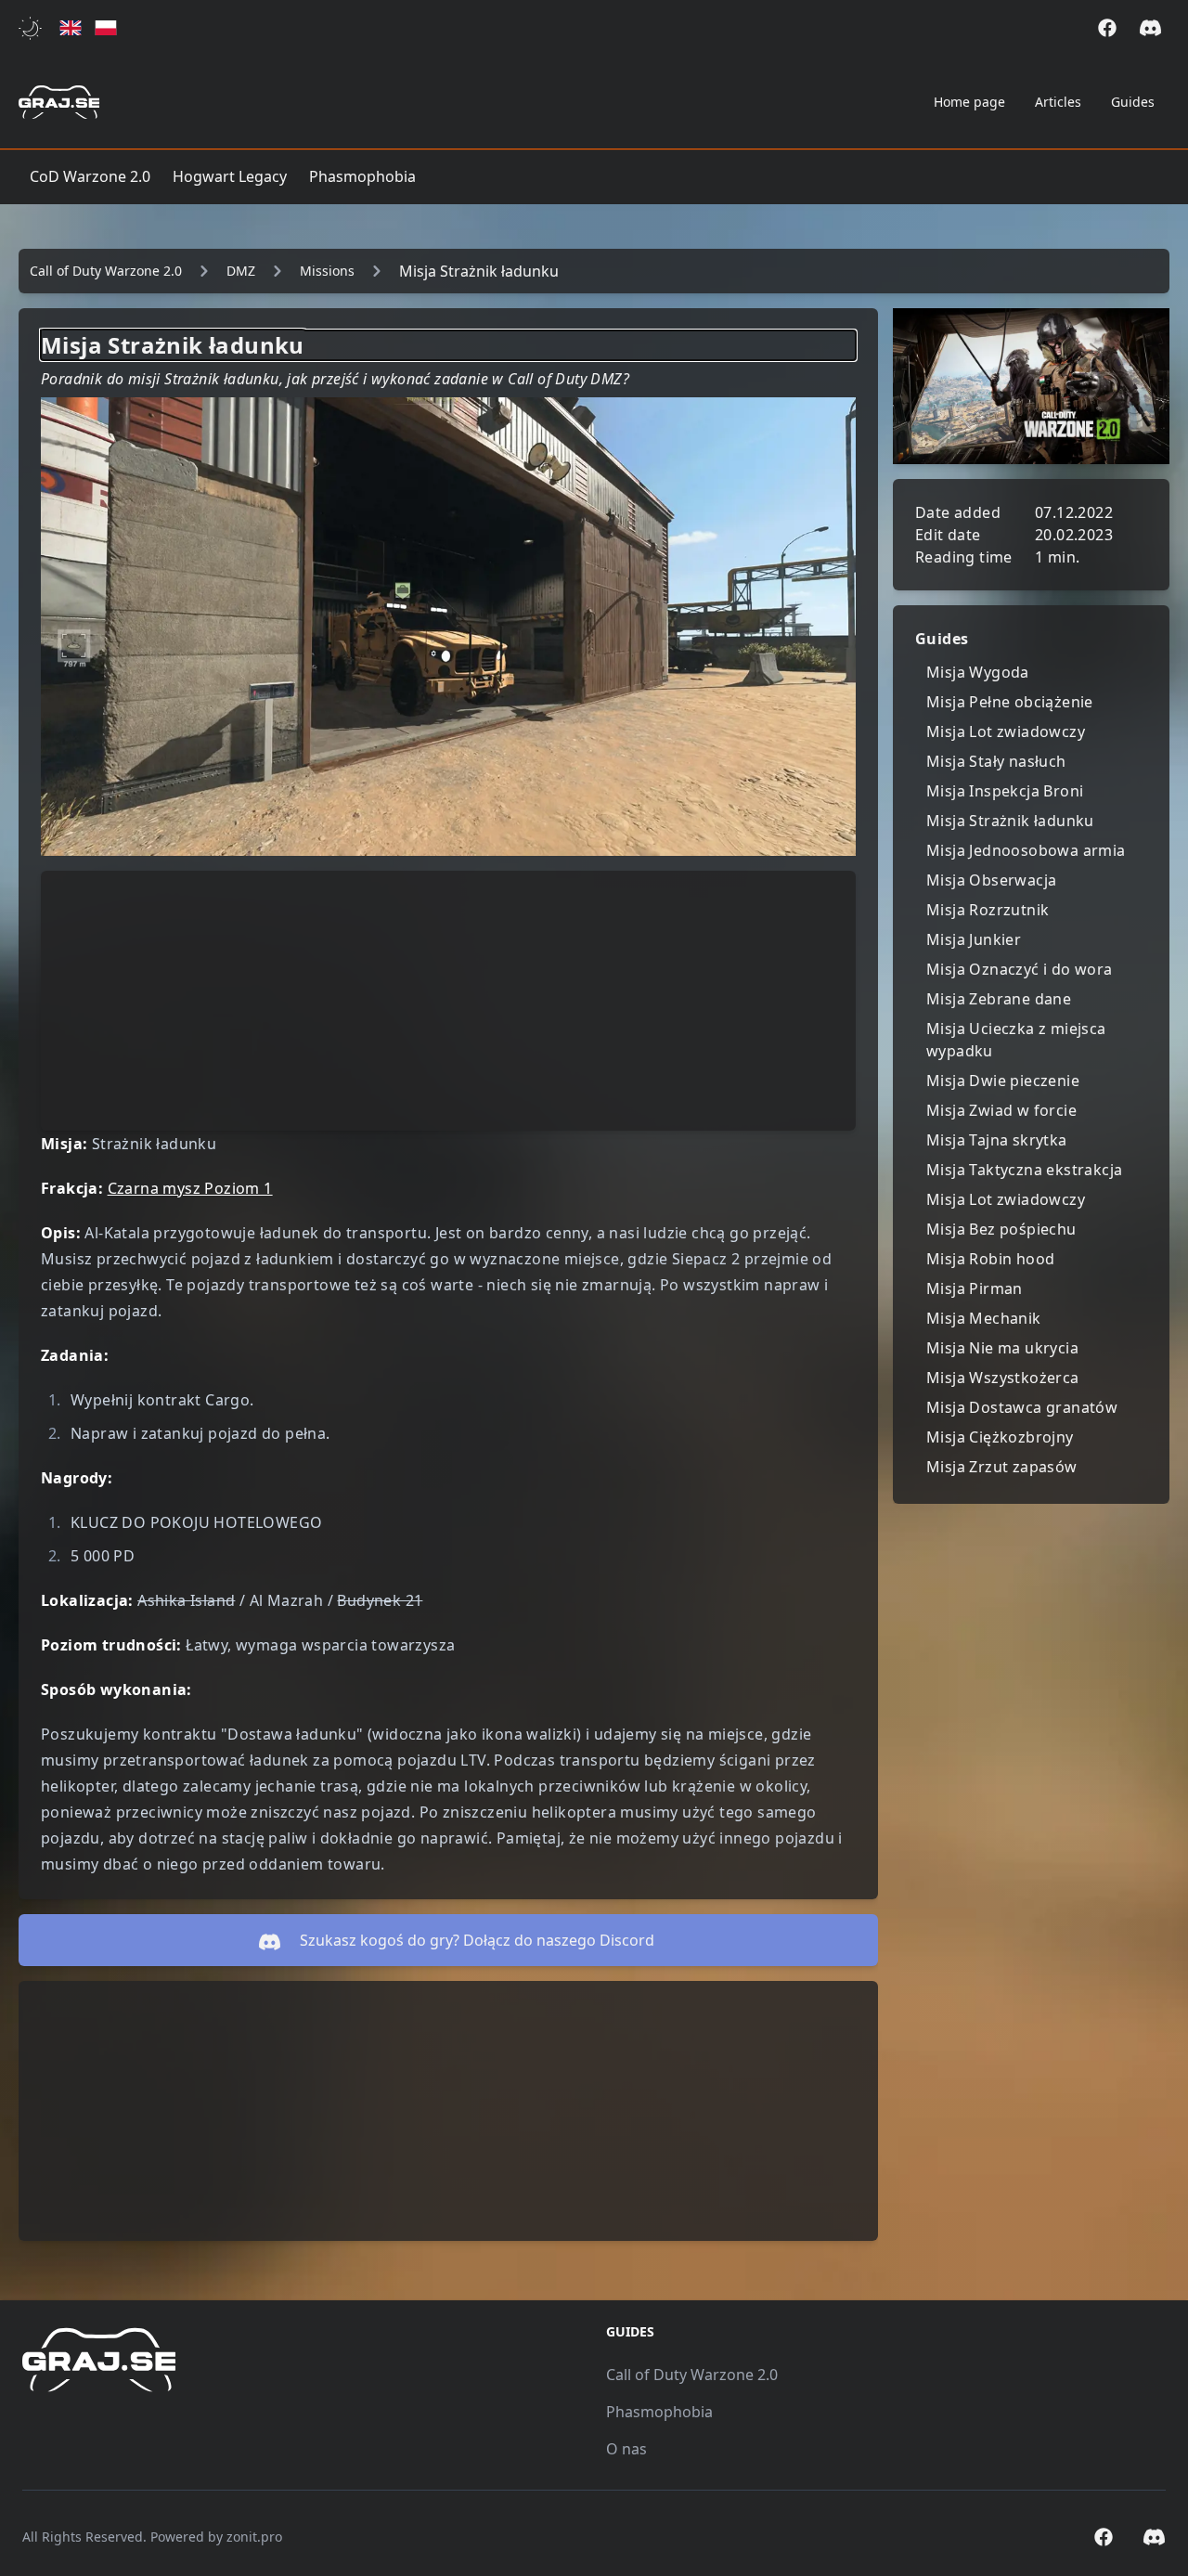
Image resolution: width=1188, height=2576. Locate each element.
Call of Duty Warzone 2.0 (692, 2375)
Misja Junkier (974, 939)
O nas (626, 2449)
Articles (1058, 102)
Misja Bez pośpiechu (1001, 1229)
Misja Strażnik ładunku (1010, 821)
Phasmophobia (362, 176)
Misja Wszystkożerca (1003, 1378)
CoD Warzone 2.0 (90, 176)
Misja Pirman (975, 1288)
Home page (969, 102)
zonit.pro (254, 2537)
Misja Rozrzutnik (988, 910)
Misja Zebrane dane (999, 999)
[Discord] (1150, 28)
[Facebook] (1107, 28)
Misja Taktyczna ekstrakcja (1024, 1170)
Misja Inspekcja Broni (1005, 791)
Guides (1133, 102)
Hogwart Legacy (230, 176)
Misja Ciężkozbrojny (1000, 1437)
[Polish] (106, 28)
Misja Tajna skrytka (997, 1140)
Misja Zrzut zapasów (1002, 1467)
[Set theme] (34, 28)
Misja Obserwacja (991, 880)
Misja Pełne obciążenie (1010, 702)
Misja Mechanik (984, 1318)
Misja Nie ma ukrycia (1002, 1348)
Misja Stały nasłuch (996, 761)
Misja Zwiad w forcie (1001, 1110)
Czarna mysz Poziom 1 (190, 1188)
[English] (71, 28)
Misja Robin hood (990, 1259)
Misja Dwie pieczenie (1003, 1081)
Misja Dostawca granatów (1022, 1407)
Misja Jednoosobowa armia (1026, 850)
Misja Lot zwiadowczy (1006, 731)
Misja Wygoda (978, 672)
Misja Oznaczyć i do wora (1020, 969)
